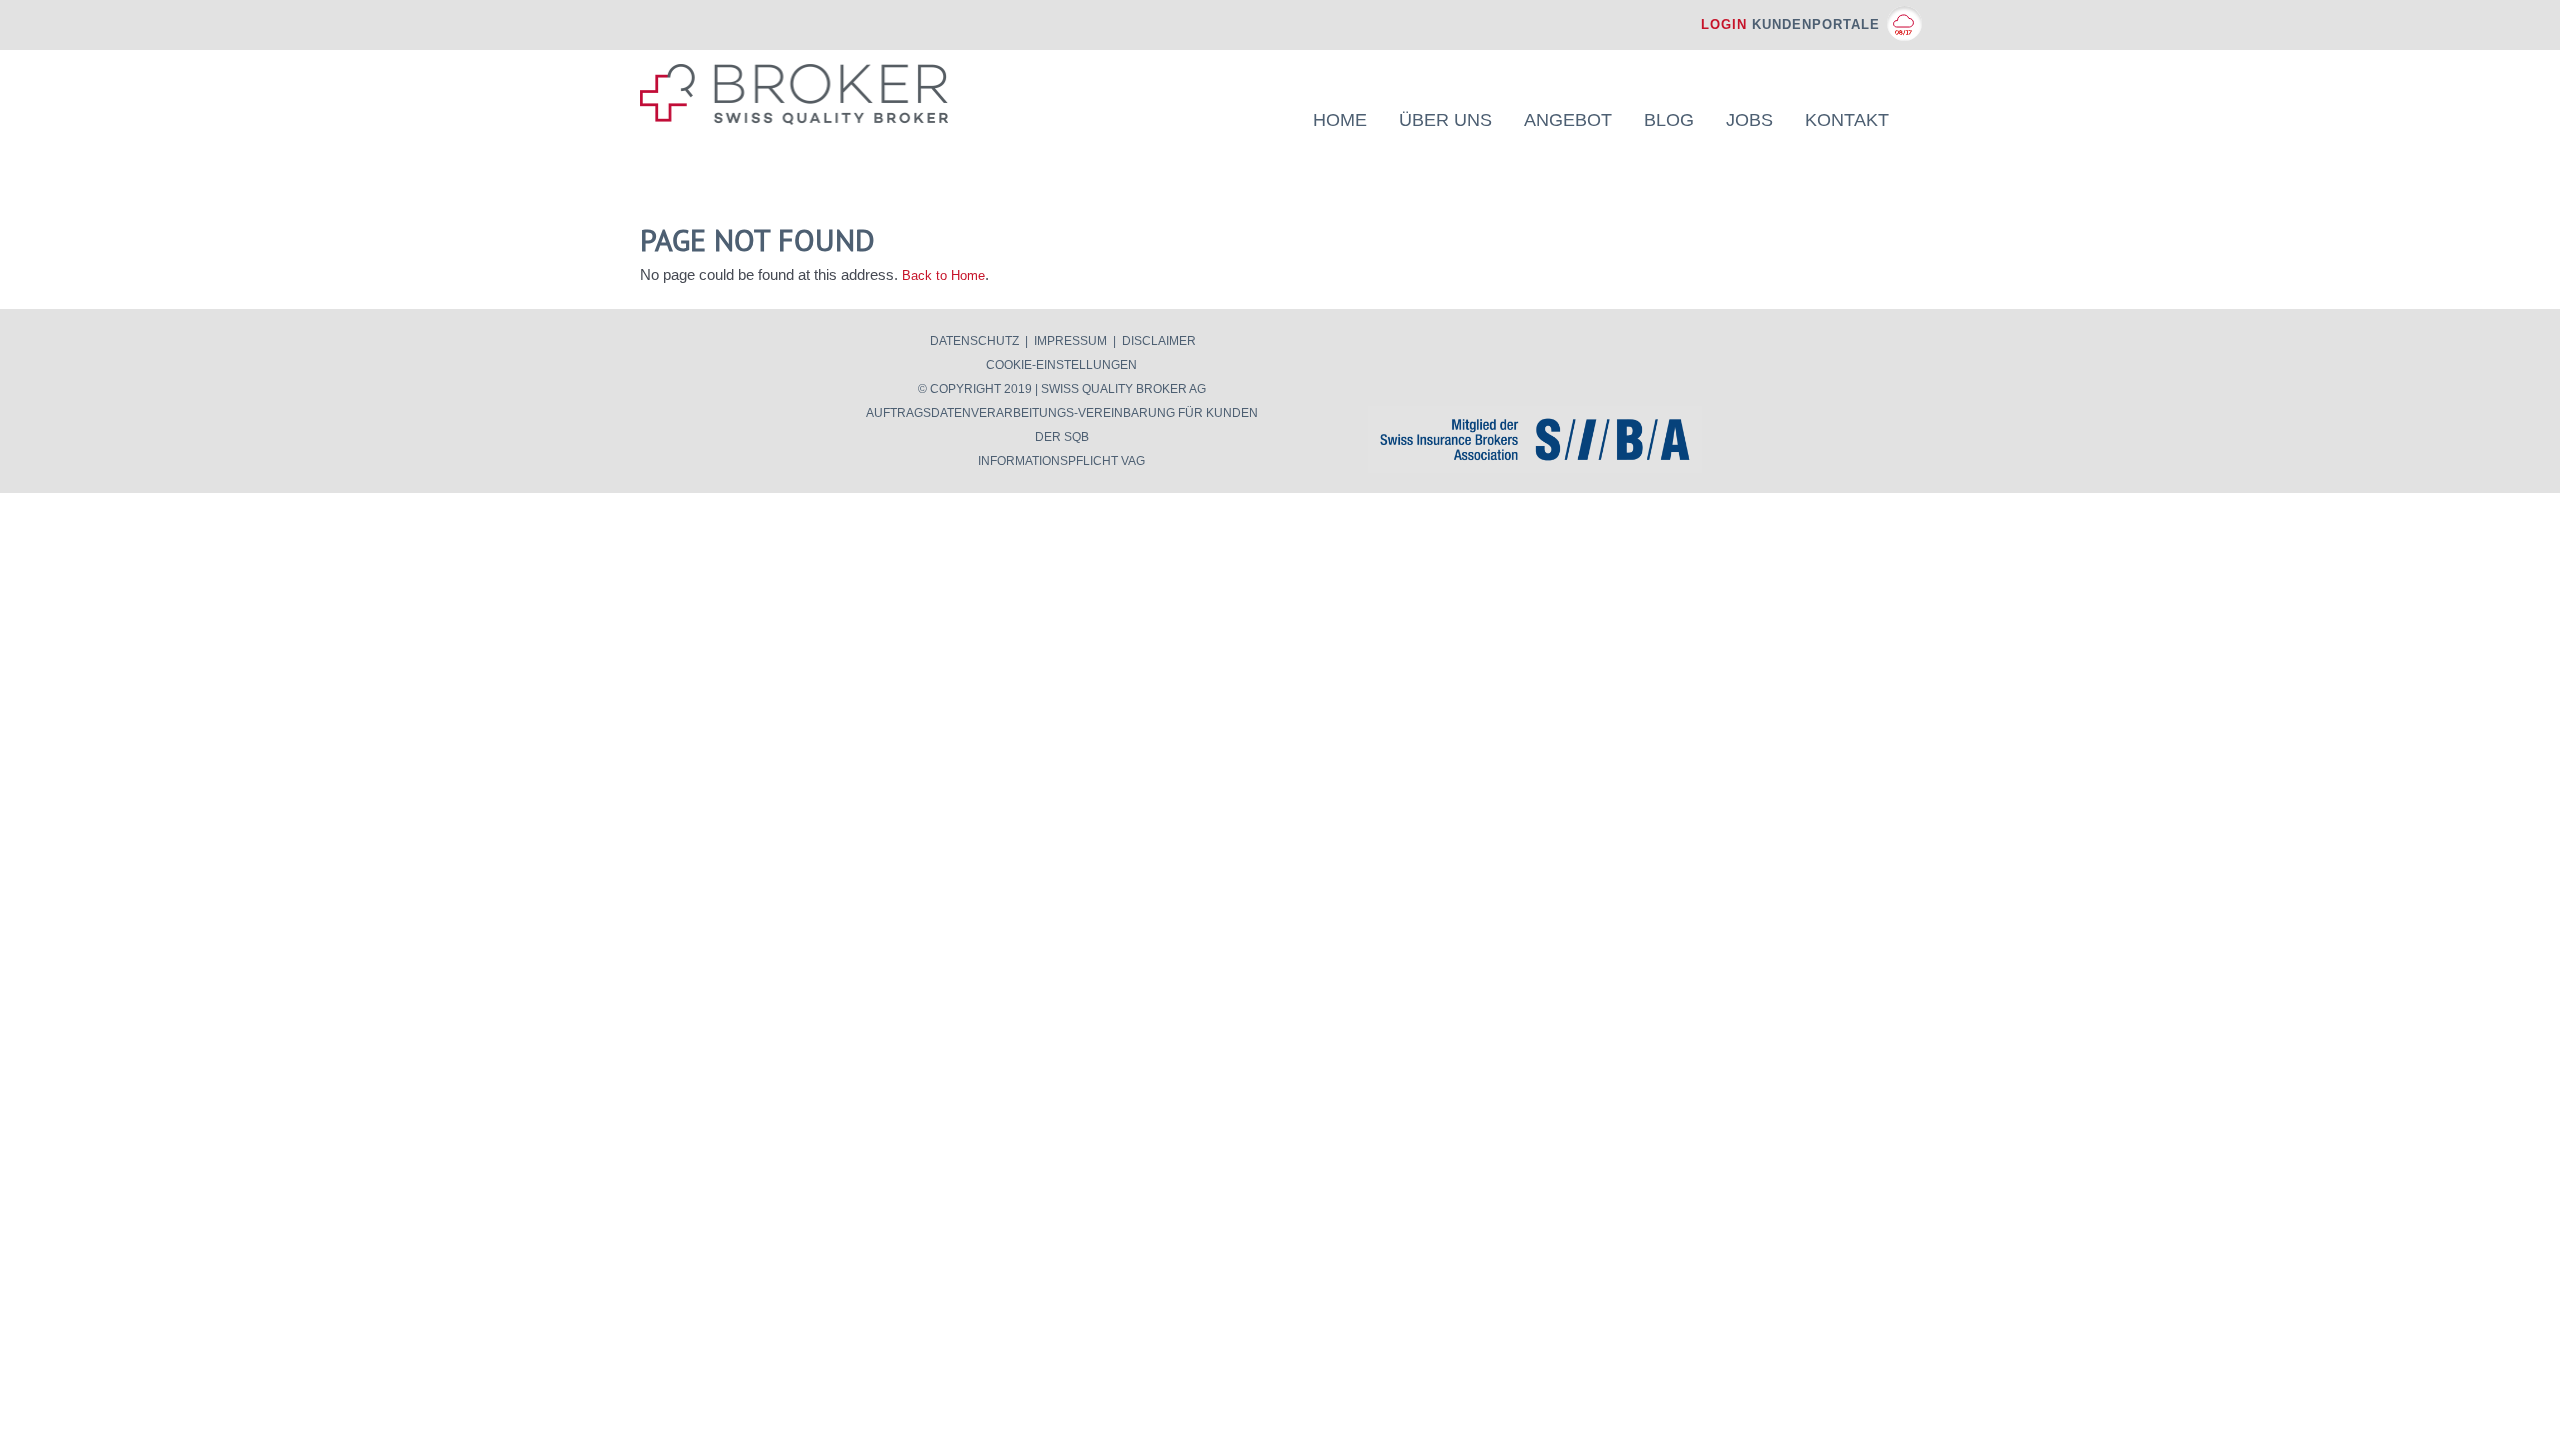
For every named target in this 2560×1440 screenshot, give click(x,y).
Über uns (1445, 120)
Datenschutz (974, 341)
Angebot (1568, 120)
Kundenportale (1790, 24)
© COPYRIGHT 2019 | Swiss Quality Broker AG (1062, 389)
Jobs (1749, 120)
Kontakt (1847, 120)
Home (1340, 120)
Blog (1669, 120)
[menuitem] (1340, 120)
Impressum (1070, 341)
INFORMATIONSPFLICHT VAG (1061, 461)
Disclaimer (1159, 341)
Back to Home (943, 275)
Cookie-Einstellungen (1061, 365)
